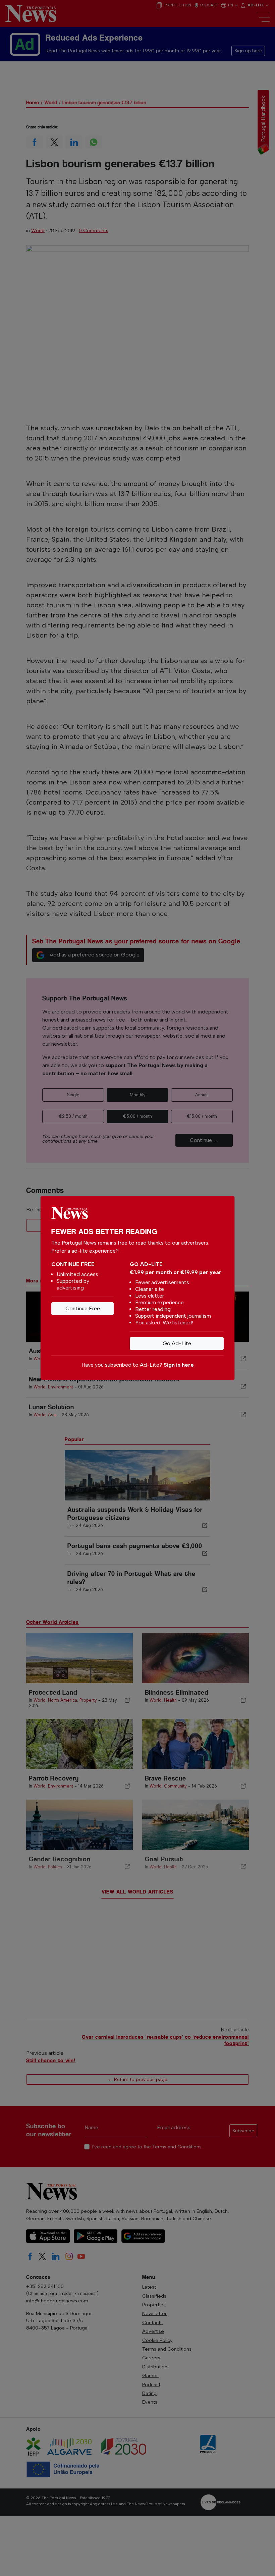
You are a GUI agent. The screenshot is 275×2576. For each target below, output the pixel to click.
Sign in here (179, 1365)
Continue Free (83, 1308)
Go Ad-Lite (177, 1343)
